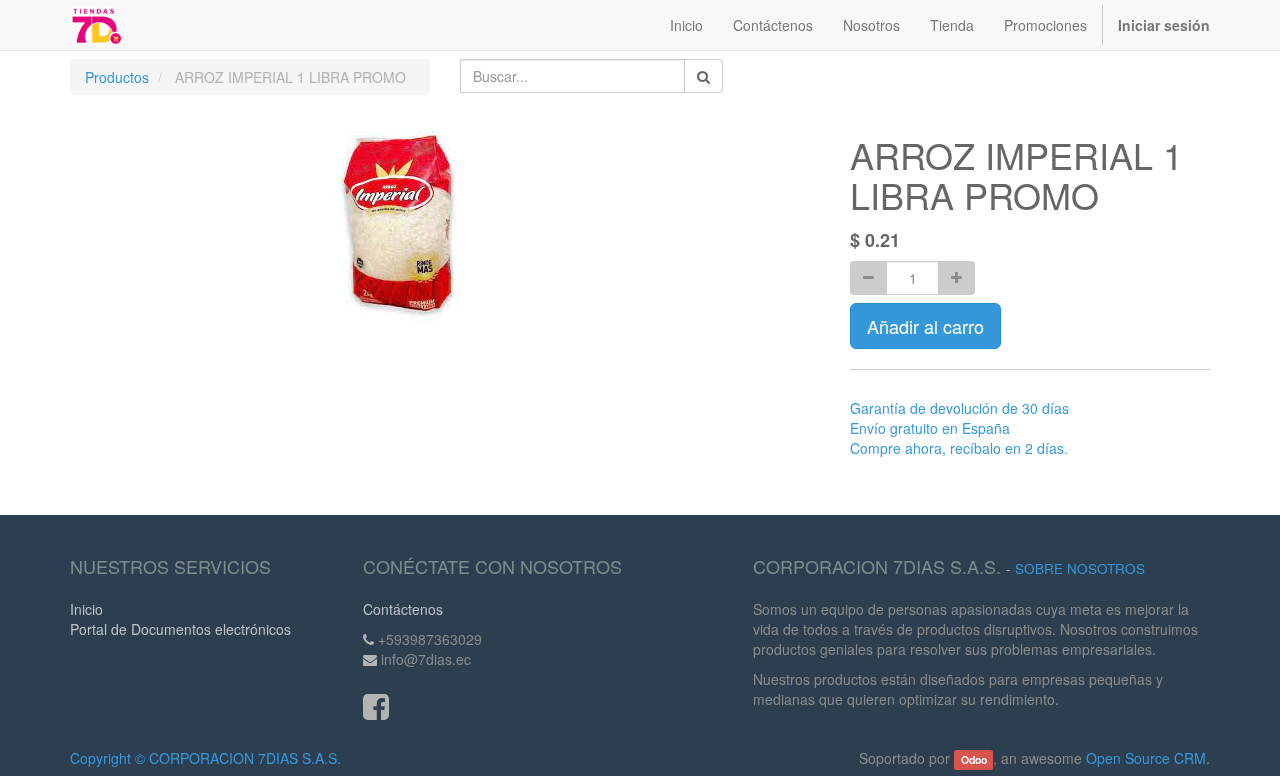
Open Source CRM (1146, 758)
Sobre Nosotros (1080, 568)
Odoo (974, 759)
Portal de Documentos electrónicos (180, 629)
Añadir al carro (925, 326)
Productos (117, 77)
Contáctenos (403, 609)
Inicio (86, 609)
